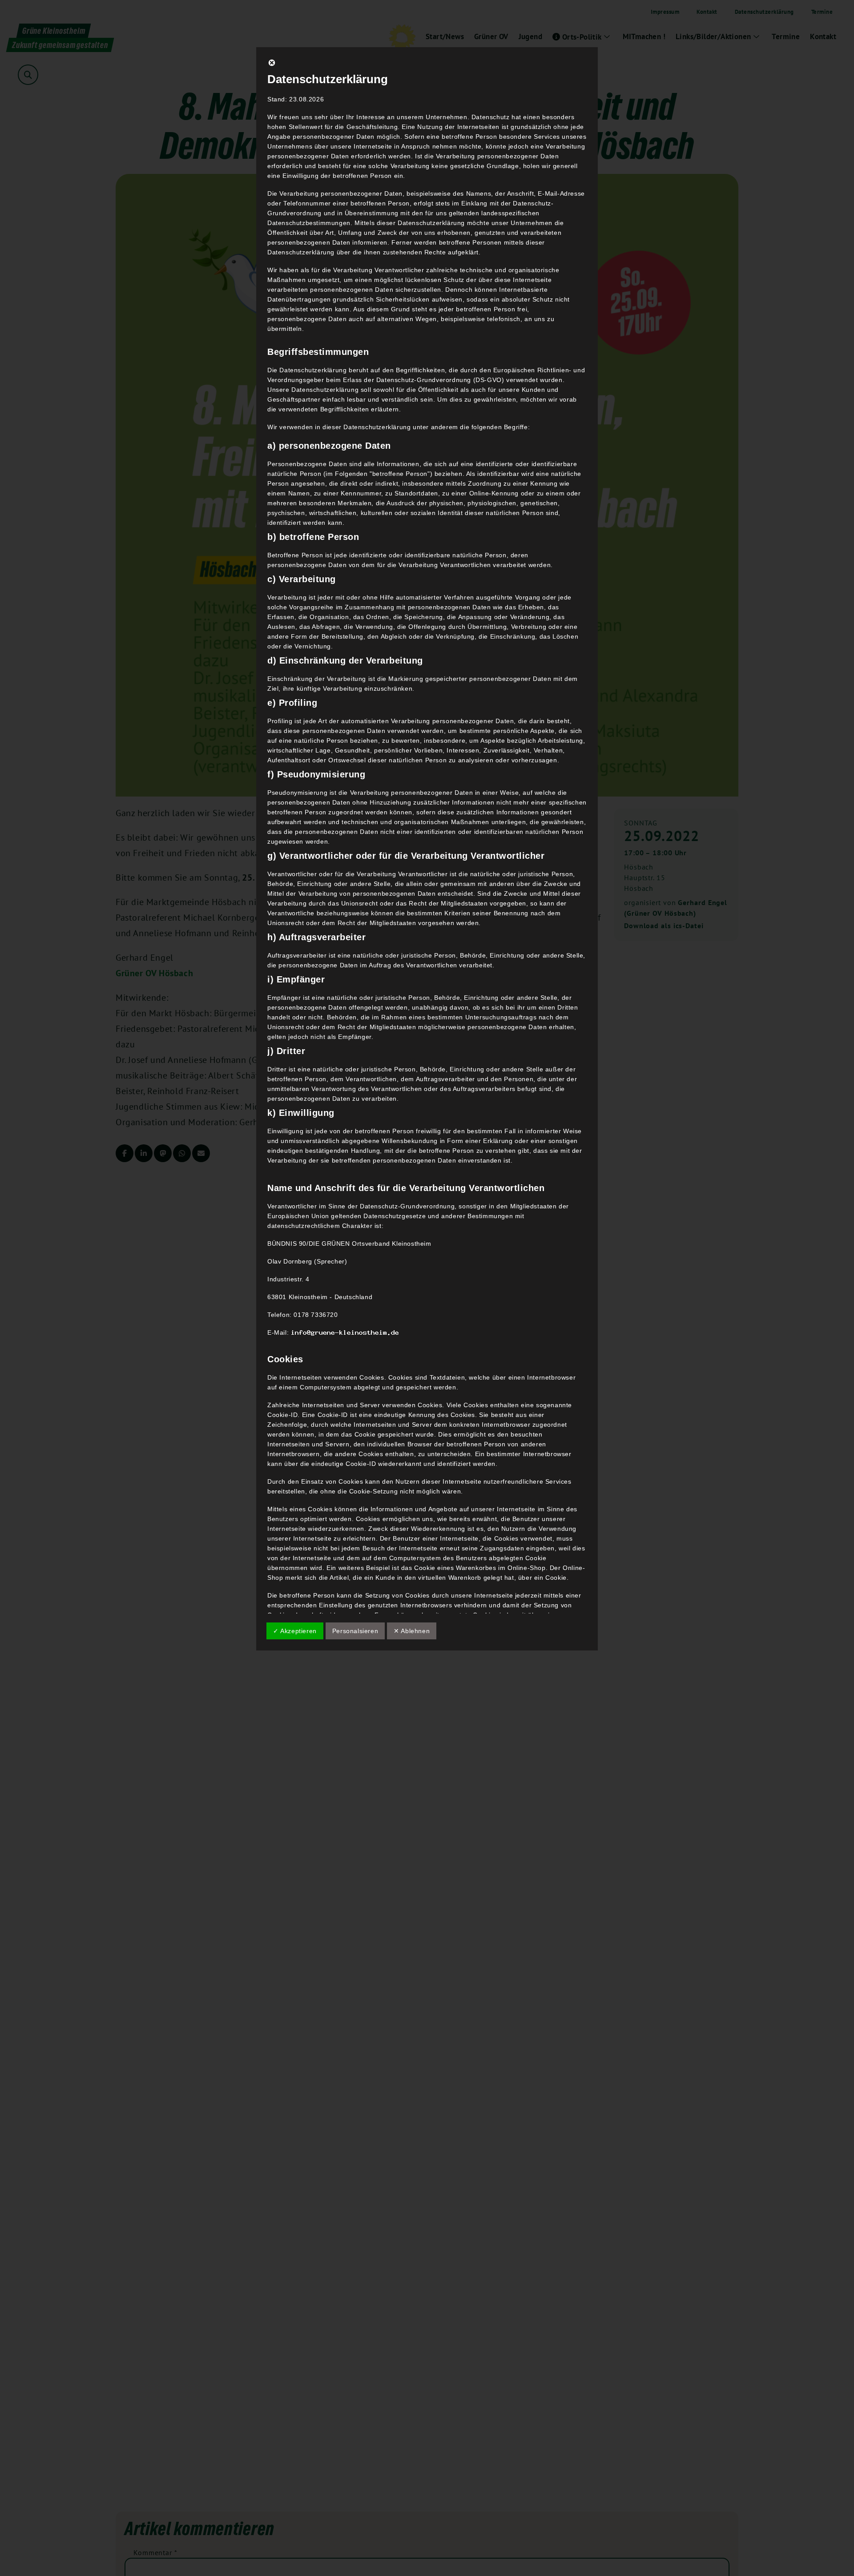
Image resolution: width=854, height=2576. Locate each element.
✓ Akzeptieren (295, 1631)
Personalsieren (355, 1631)
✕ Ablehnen (412, 1631)
